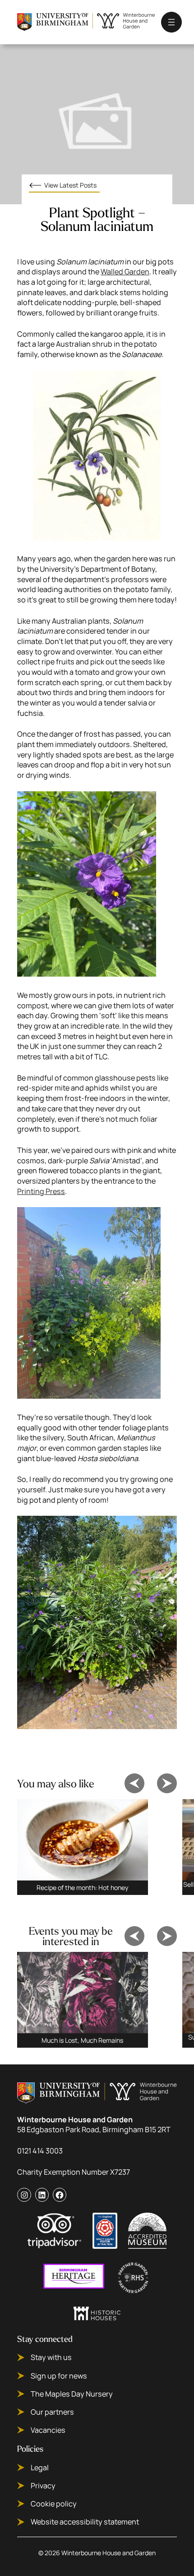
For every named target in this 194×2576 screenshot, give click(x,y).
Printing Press (41, 1191)
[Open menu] (171, 22)
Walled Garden (125, 272)
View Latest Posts (70, 185)
